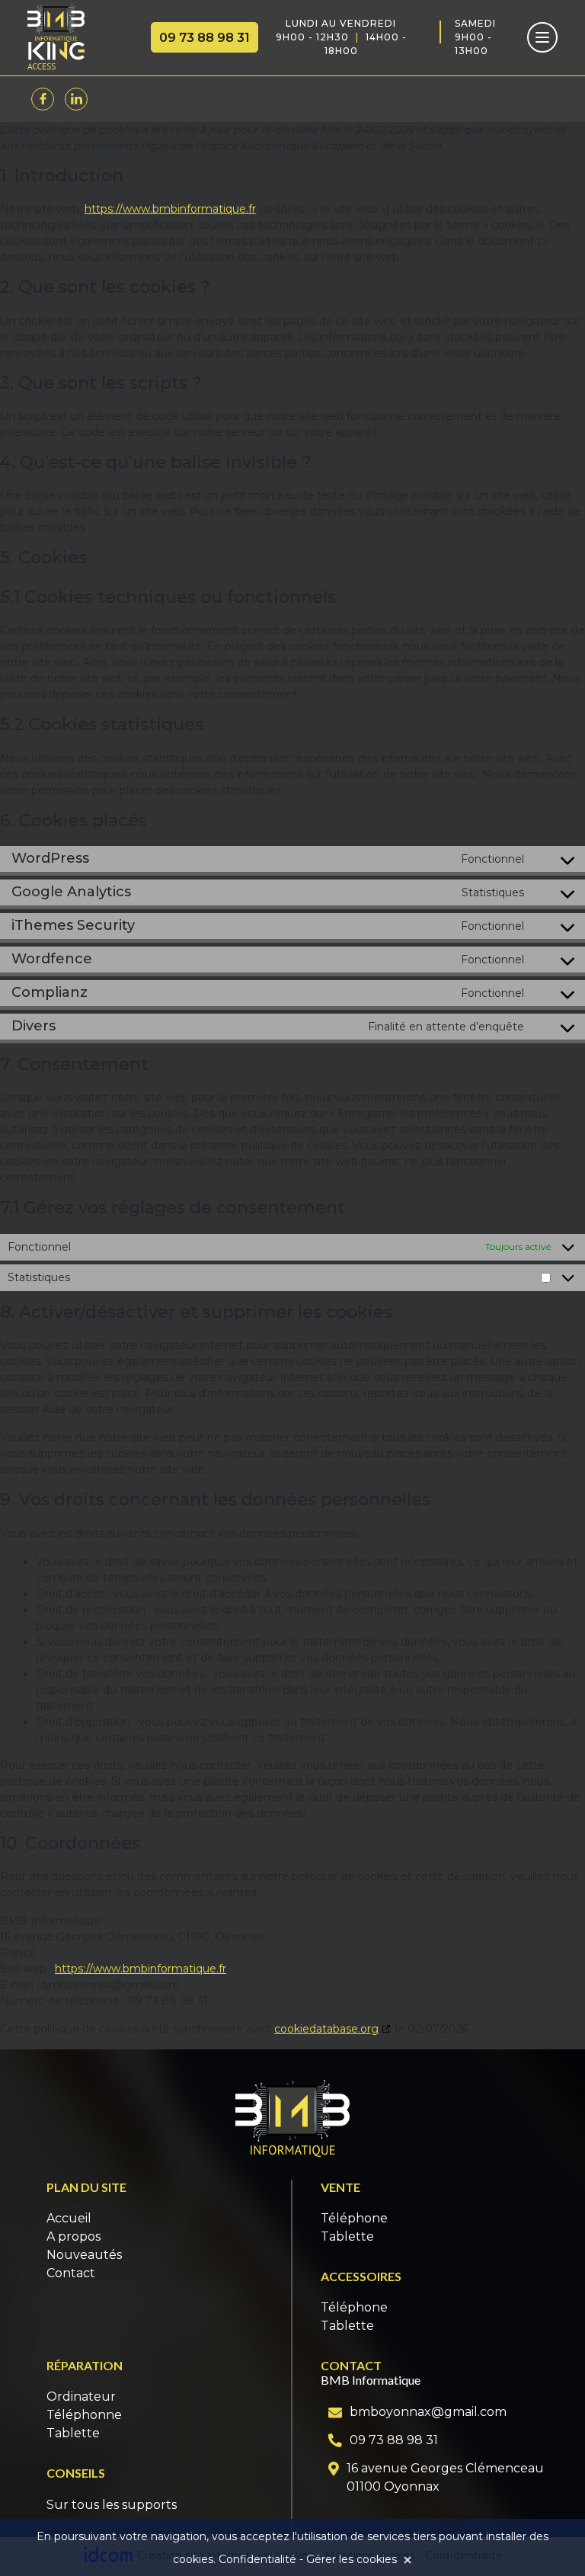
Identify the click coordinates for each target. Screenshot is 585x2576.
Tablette (347, 2236)
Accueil (69, 2218)
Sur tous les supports (112, 2505)
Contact (71, 2273)
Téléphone (354, 2218)
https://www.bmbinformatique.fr (170, 209)
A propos (74, 2236)
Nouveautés (84, 2255)
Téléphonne (84, 2415)
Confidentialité (257, 2559)
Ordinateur (81, 2397)
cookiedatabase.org (326, 2029)
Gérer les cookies (352, 2559)
